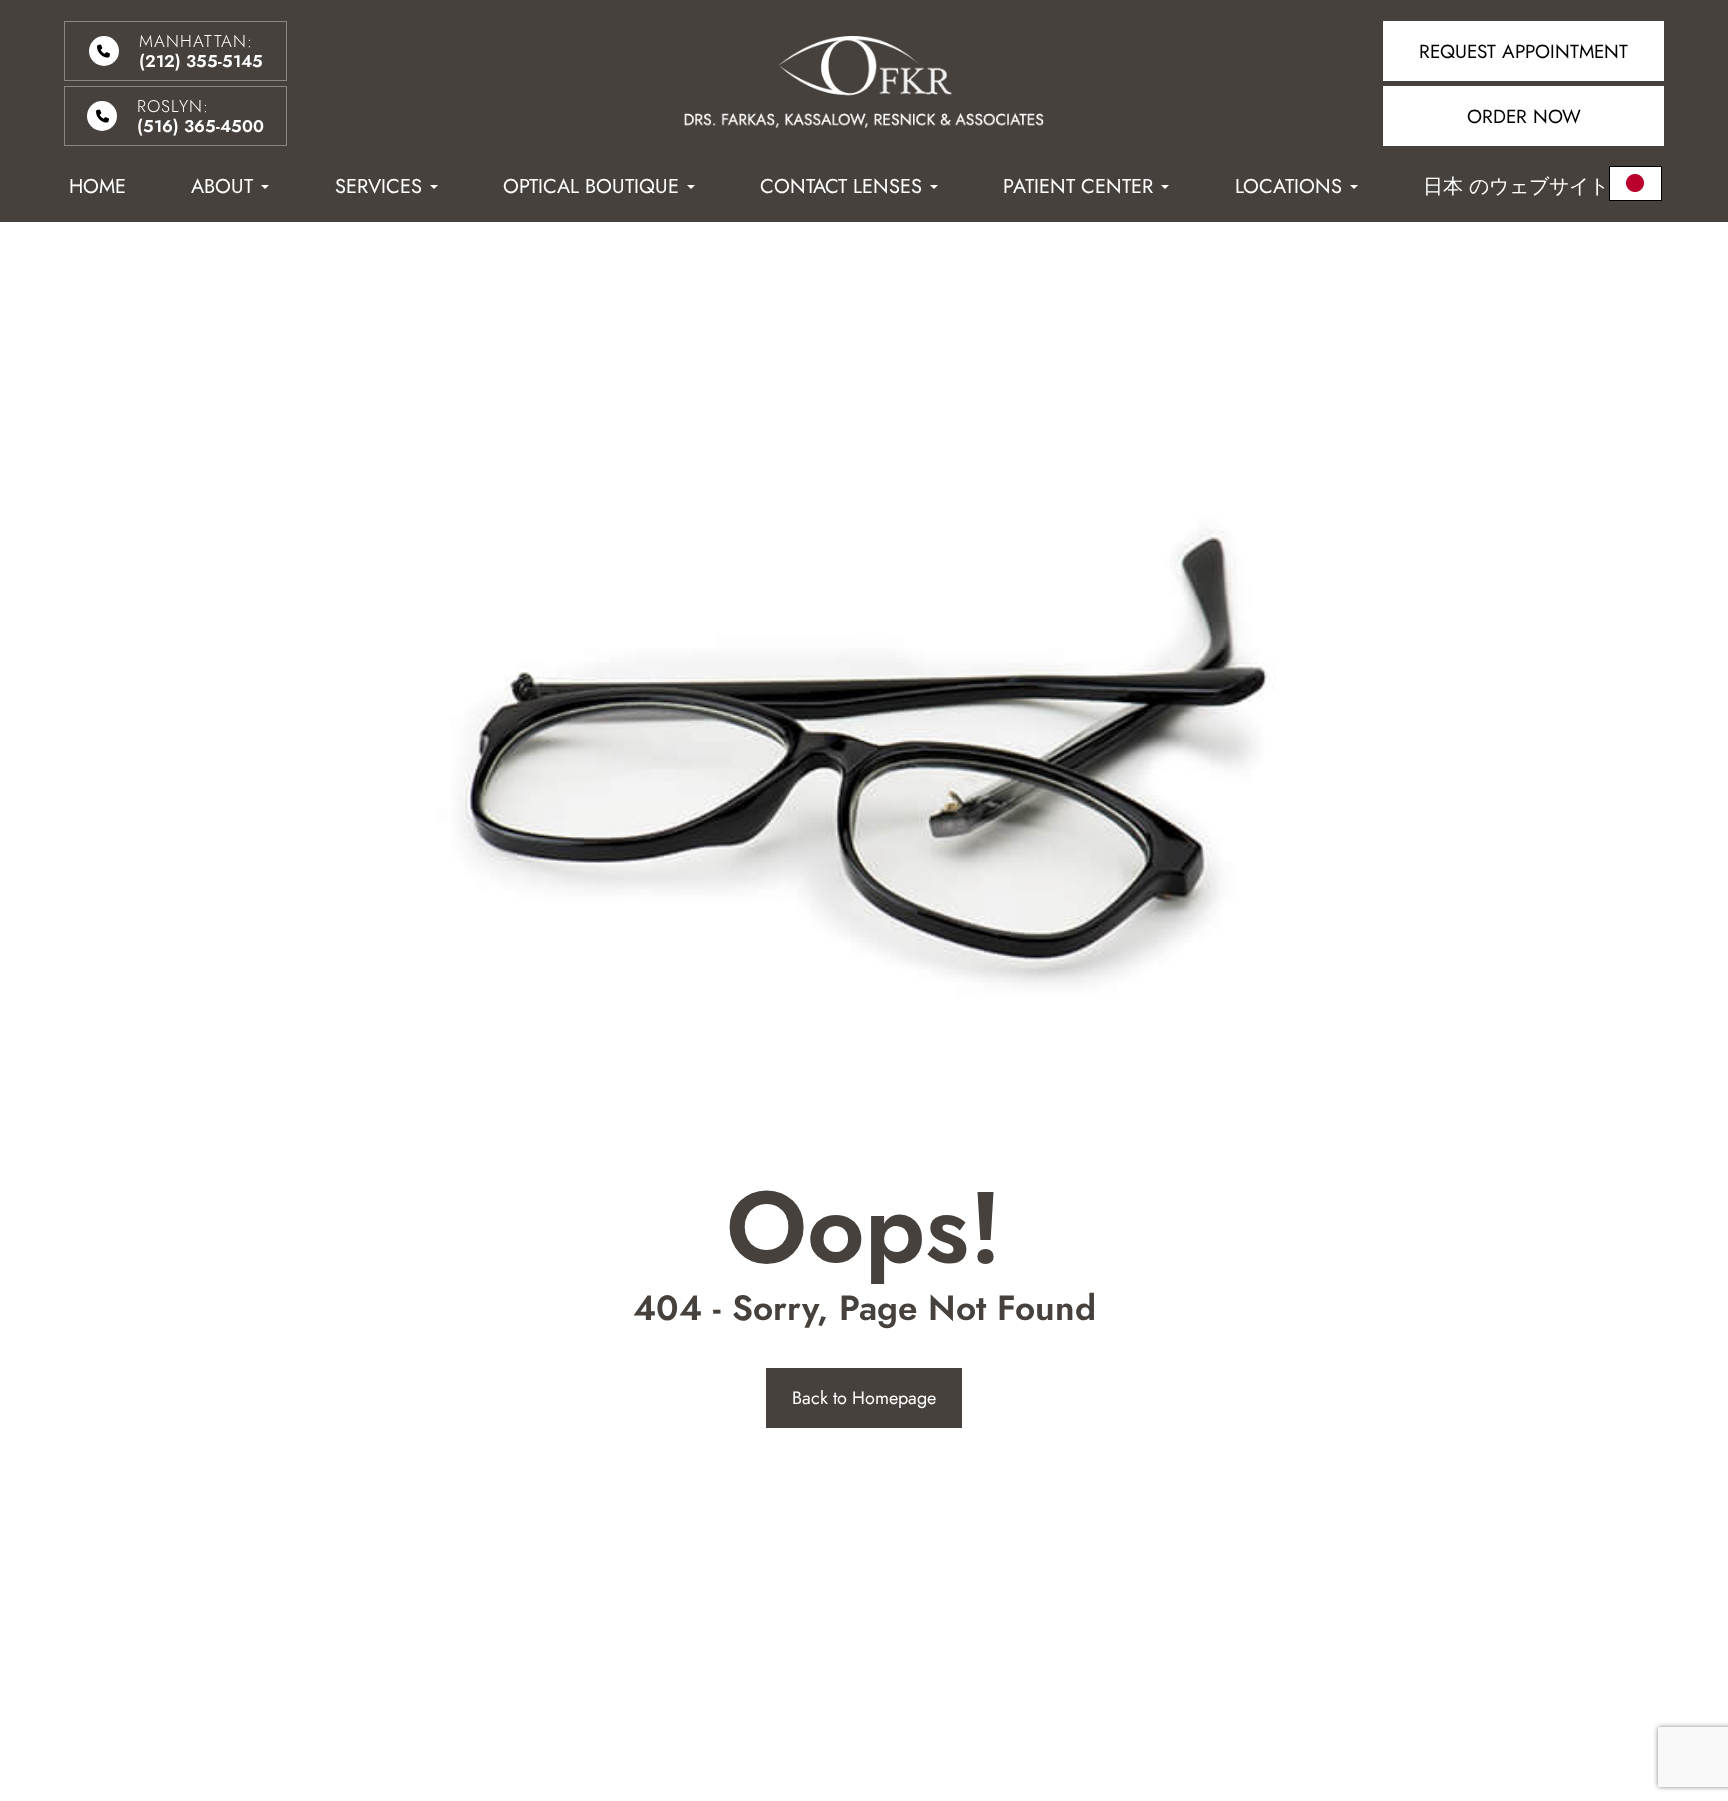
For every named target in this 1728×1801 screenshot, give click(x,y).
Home (97, 186)
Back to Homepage (864, 1398)
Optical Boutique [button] (591, 186)
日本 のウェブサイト (1516, 186)
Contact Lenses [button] (841, 186)
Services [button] (378, 186)
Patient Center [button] (1078, 186)
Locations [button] (1288, 186)
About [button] (222, 186)
